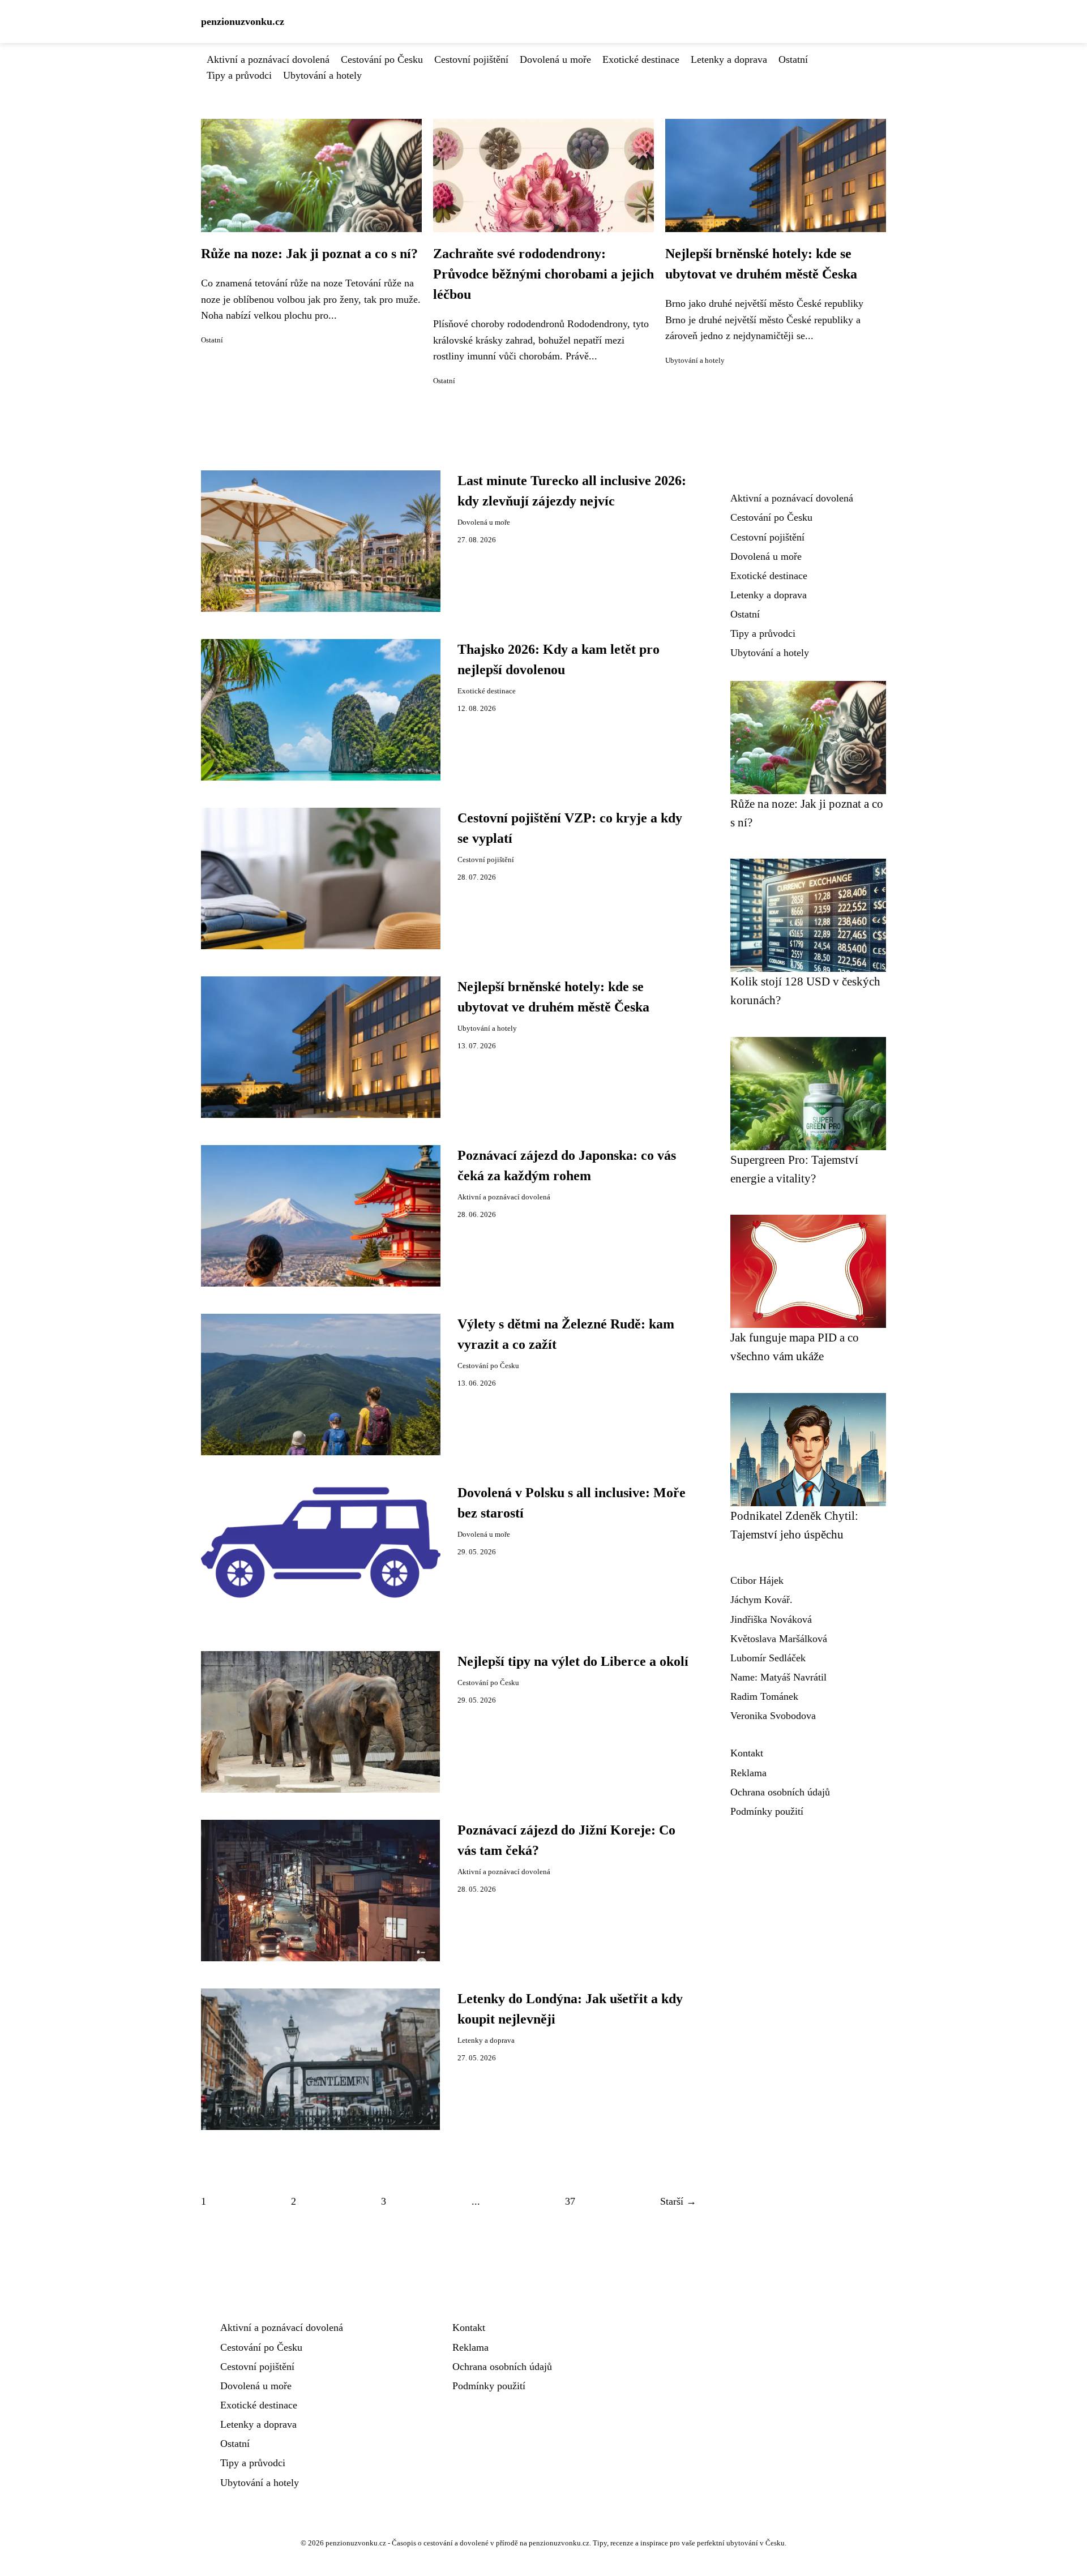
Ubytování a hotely (322, 75)
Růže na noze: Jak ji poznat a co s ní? (309, 254)
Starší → (678, 2201)
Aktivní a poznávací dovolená (268, 59)
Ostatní (793, 59)
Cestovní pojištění (471, 59)
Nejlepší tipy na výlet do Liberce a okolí (573, 1661)
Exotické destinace (641, 59)
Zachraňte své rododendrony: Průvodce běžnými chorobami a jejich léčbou (543, 274)
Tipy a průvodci (239, 75)
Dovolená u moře (555, 59)
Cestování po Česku (382, 59)
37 (570, 2201)
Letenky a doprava (729, 59)
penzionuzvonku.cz (243, 22)
